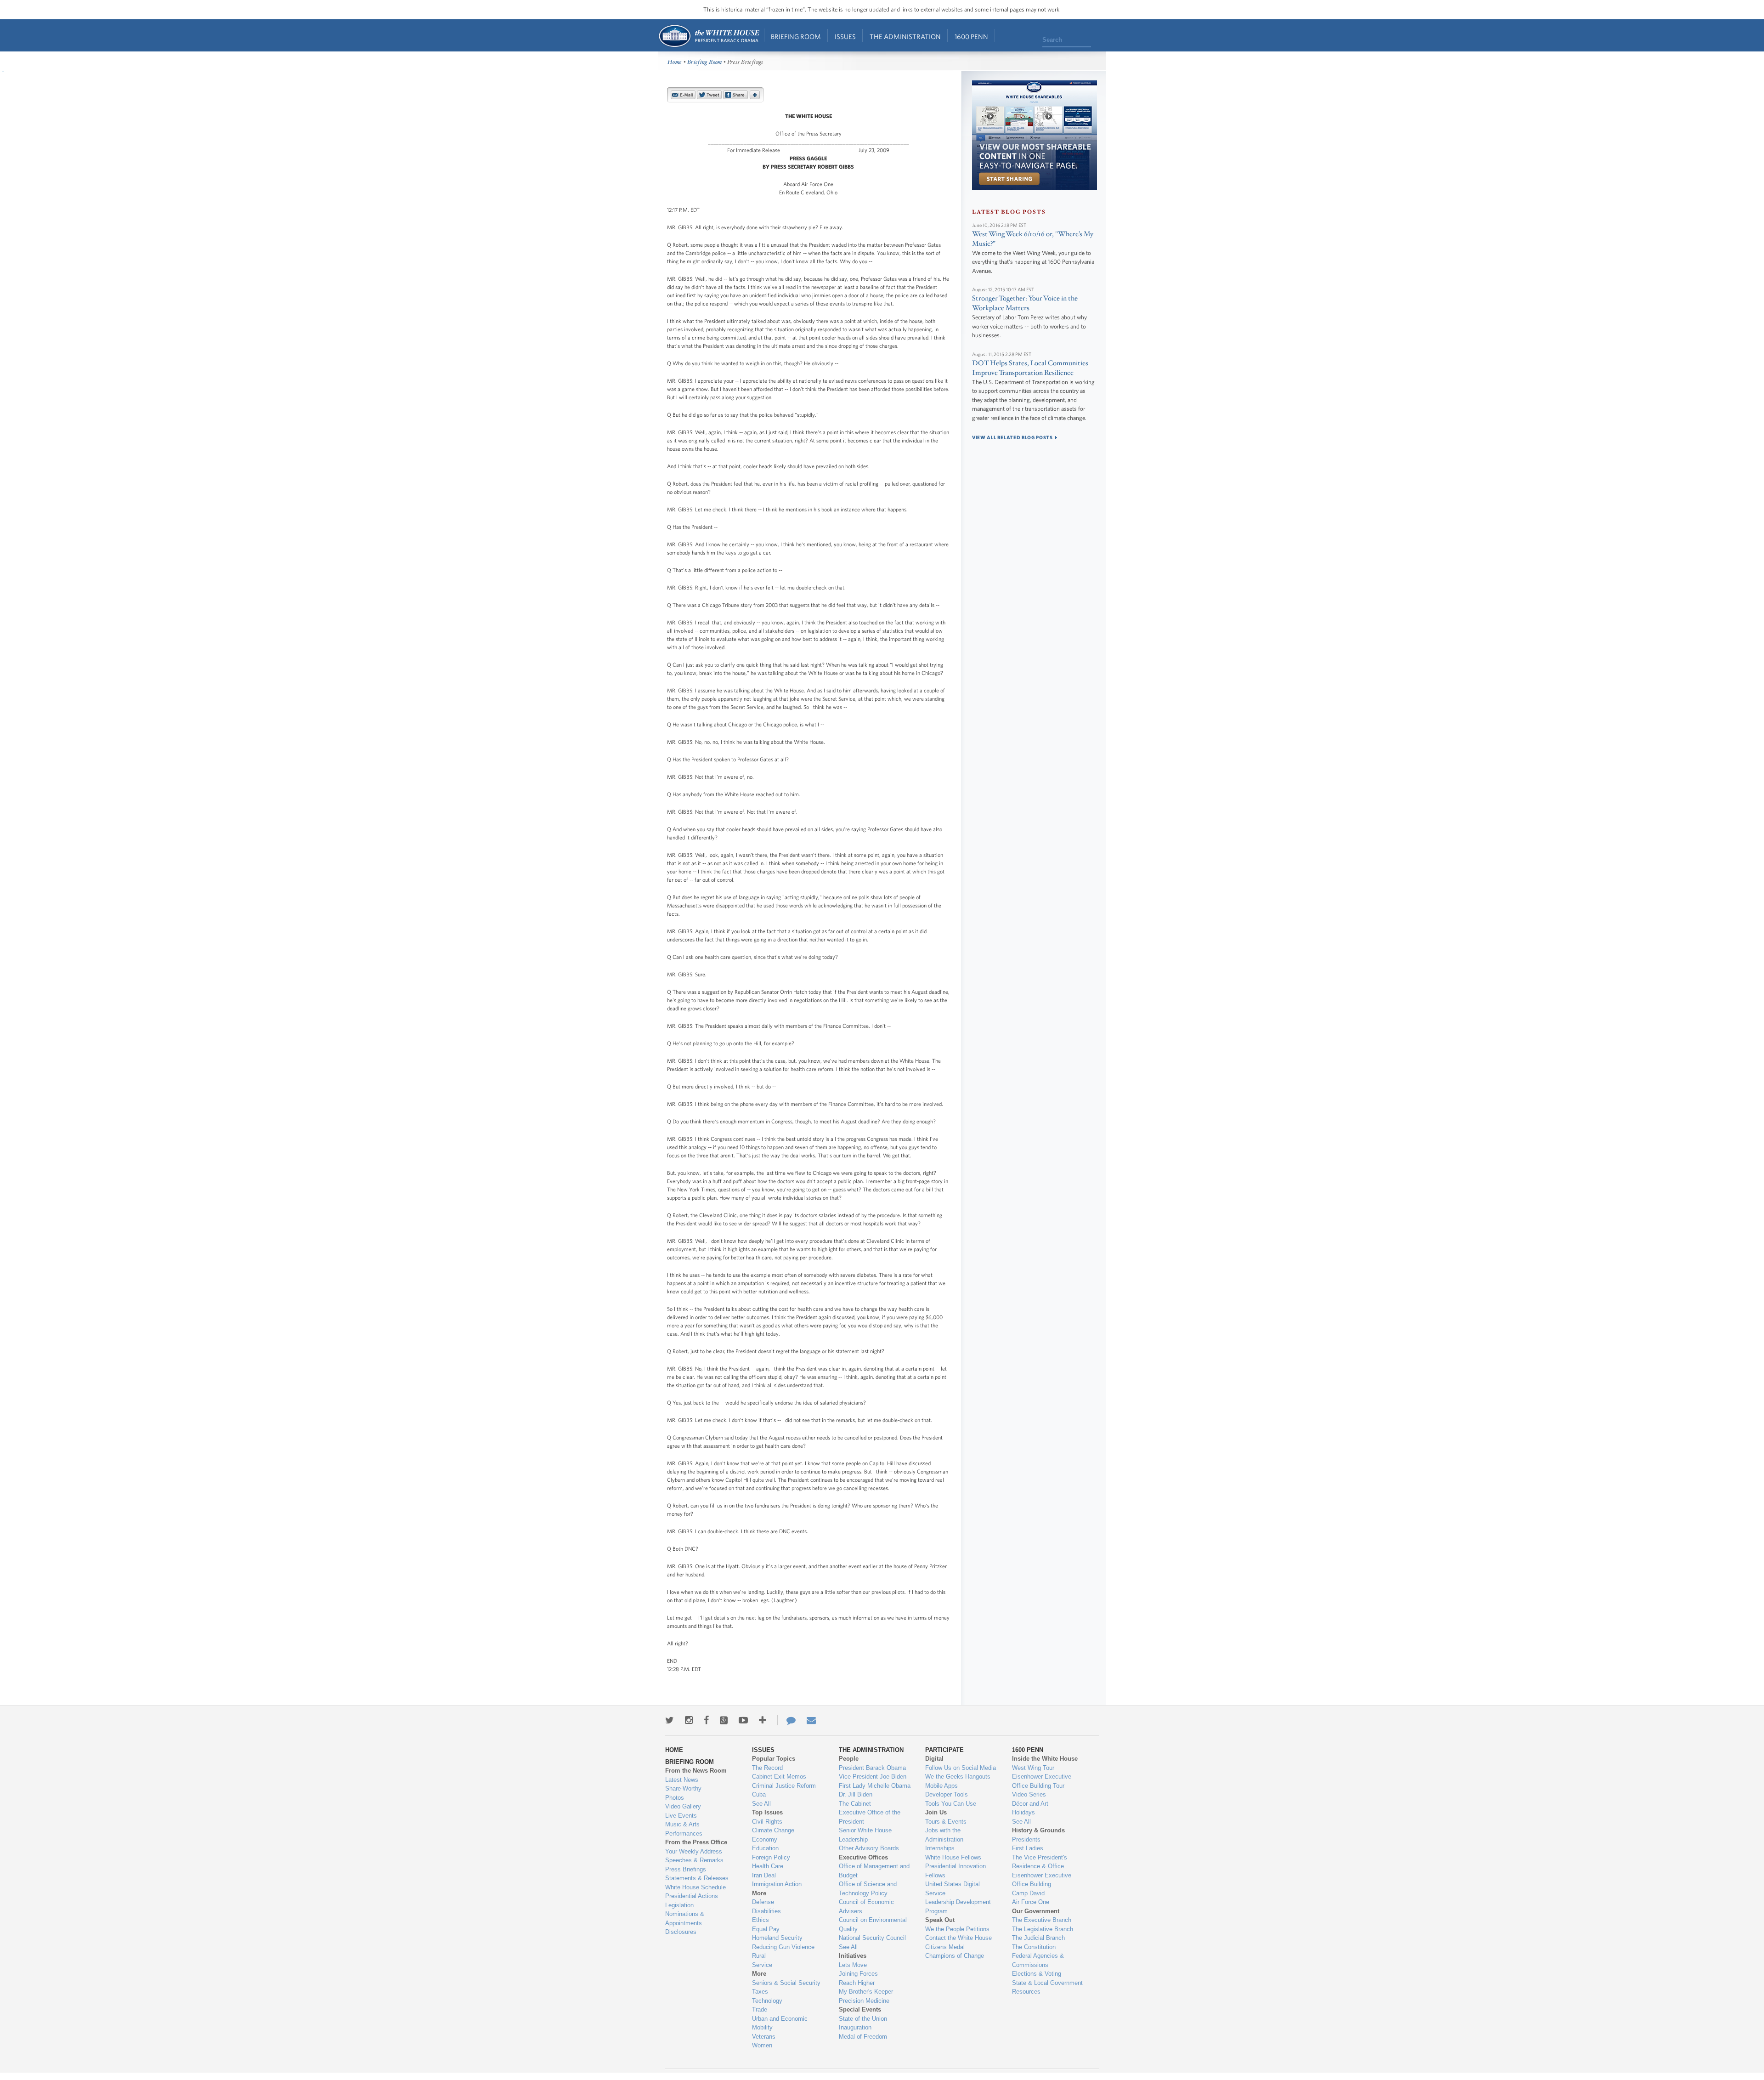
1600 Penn (971, 37)
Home (709, 36)
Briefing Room (796, 37)
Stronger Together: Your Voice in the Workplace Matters (1025, 303)
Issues (845, 37)
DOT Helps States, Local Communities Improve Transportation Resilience (1030, 368)
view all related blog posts (1012, 437)
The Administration (905, 37)
